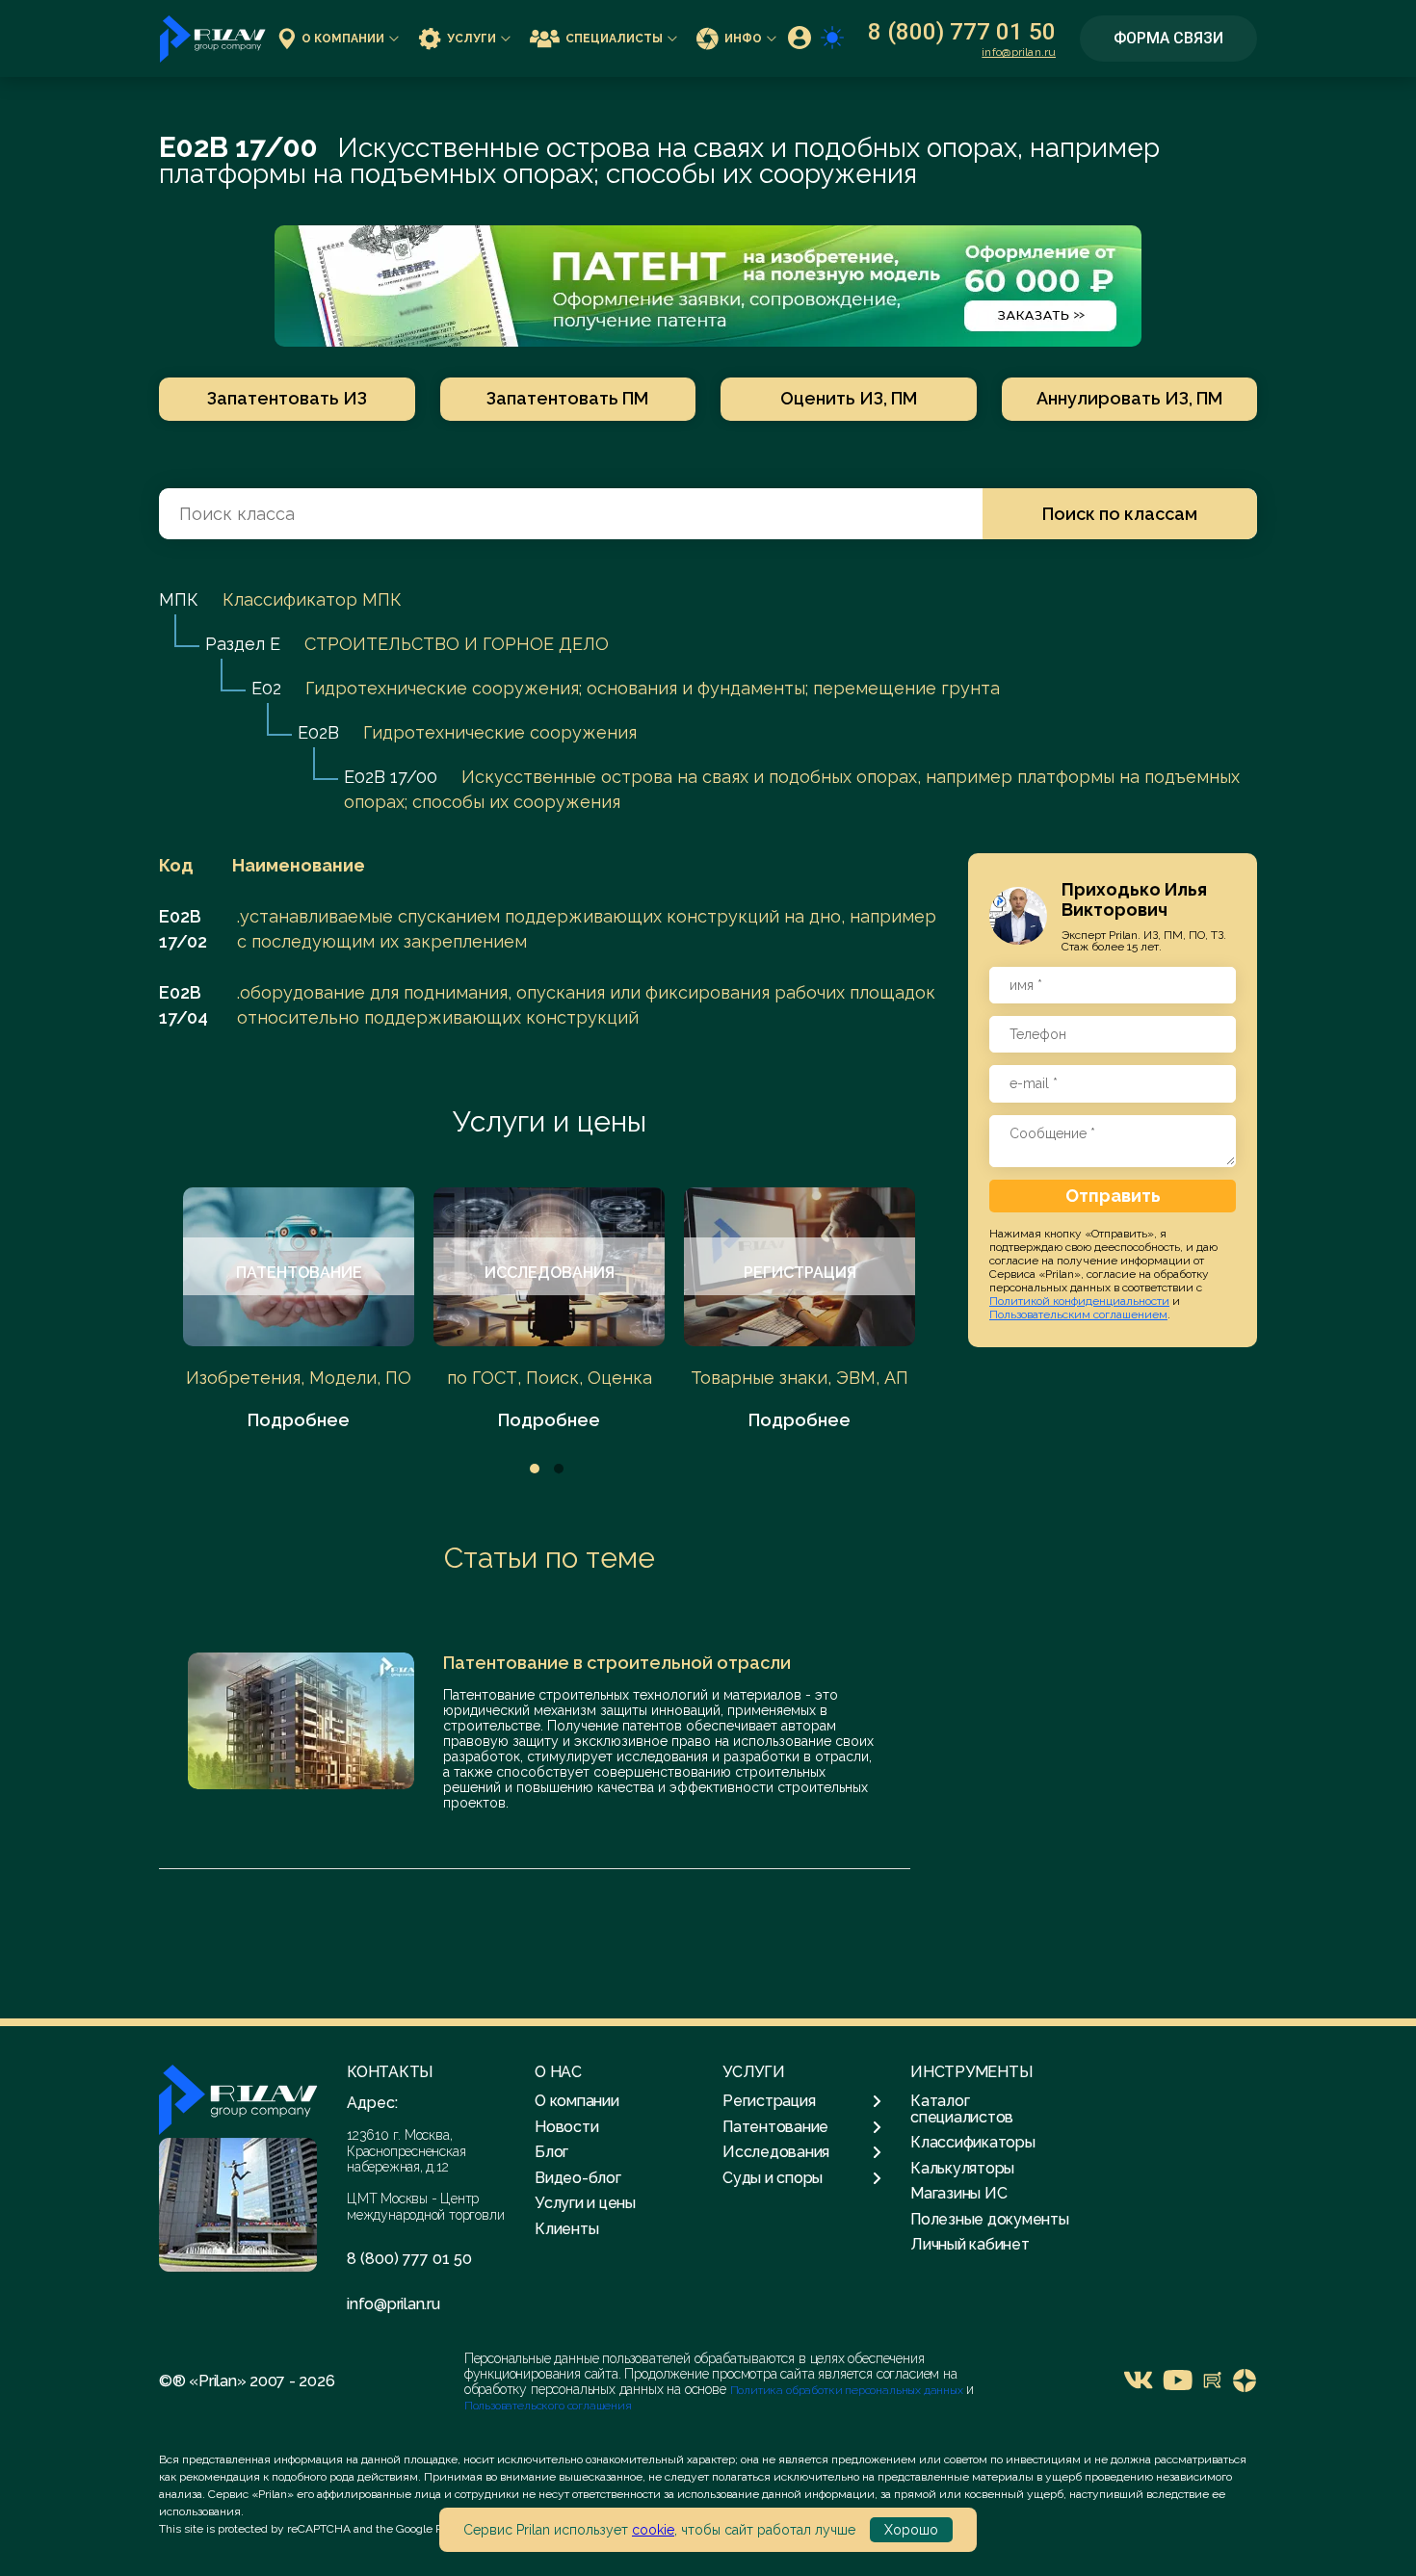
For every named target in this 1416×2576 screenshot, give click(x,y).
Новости (566, 2127)
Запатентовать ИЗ (287, 398)
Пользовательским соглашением (1078, 1314)
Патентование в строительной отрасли (617, 1663)
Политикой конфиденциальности (1079, 1300)
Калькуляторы (962, 2168)
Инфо (743, 39)
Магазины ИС (958, 2193)
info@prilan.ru (1019, 52)
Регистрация (769, 2101)
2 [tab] (559, 1469)
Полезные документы (990, 2219)
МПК (179, 599)
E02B (318, 732)
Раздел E (243, 644)
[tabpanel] (299, 1310)
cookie (653, 2530)
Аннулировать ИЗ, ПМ (1129, 398)
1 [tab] (535, 1469)
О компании (343, 39)
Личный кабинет (970, 2244)
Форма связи (1168, 38)
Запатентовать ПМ (567, 398)
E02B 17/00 (391, 777)
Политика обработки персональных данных (848, 2390)
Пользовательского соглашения (548, 2406)
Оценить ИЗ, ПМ (849, 398)
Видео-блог (578, 2178)
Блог (551, 2152)
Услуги (472, 39)
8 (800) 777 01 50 (962, 32)
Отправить (1113, 1195)
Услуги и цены (550, 1121)
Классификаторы (973, 2142)
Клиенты (566, 2229)
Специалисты (614, 39)
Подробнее (299, 1420)
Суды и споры (773, 2178)
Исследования (776, 2152)
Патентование (775, 2127)
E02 (266, 688)
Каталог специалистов (962, 2108)
